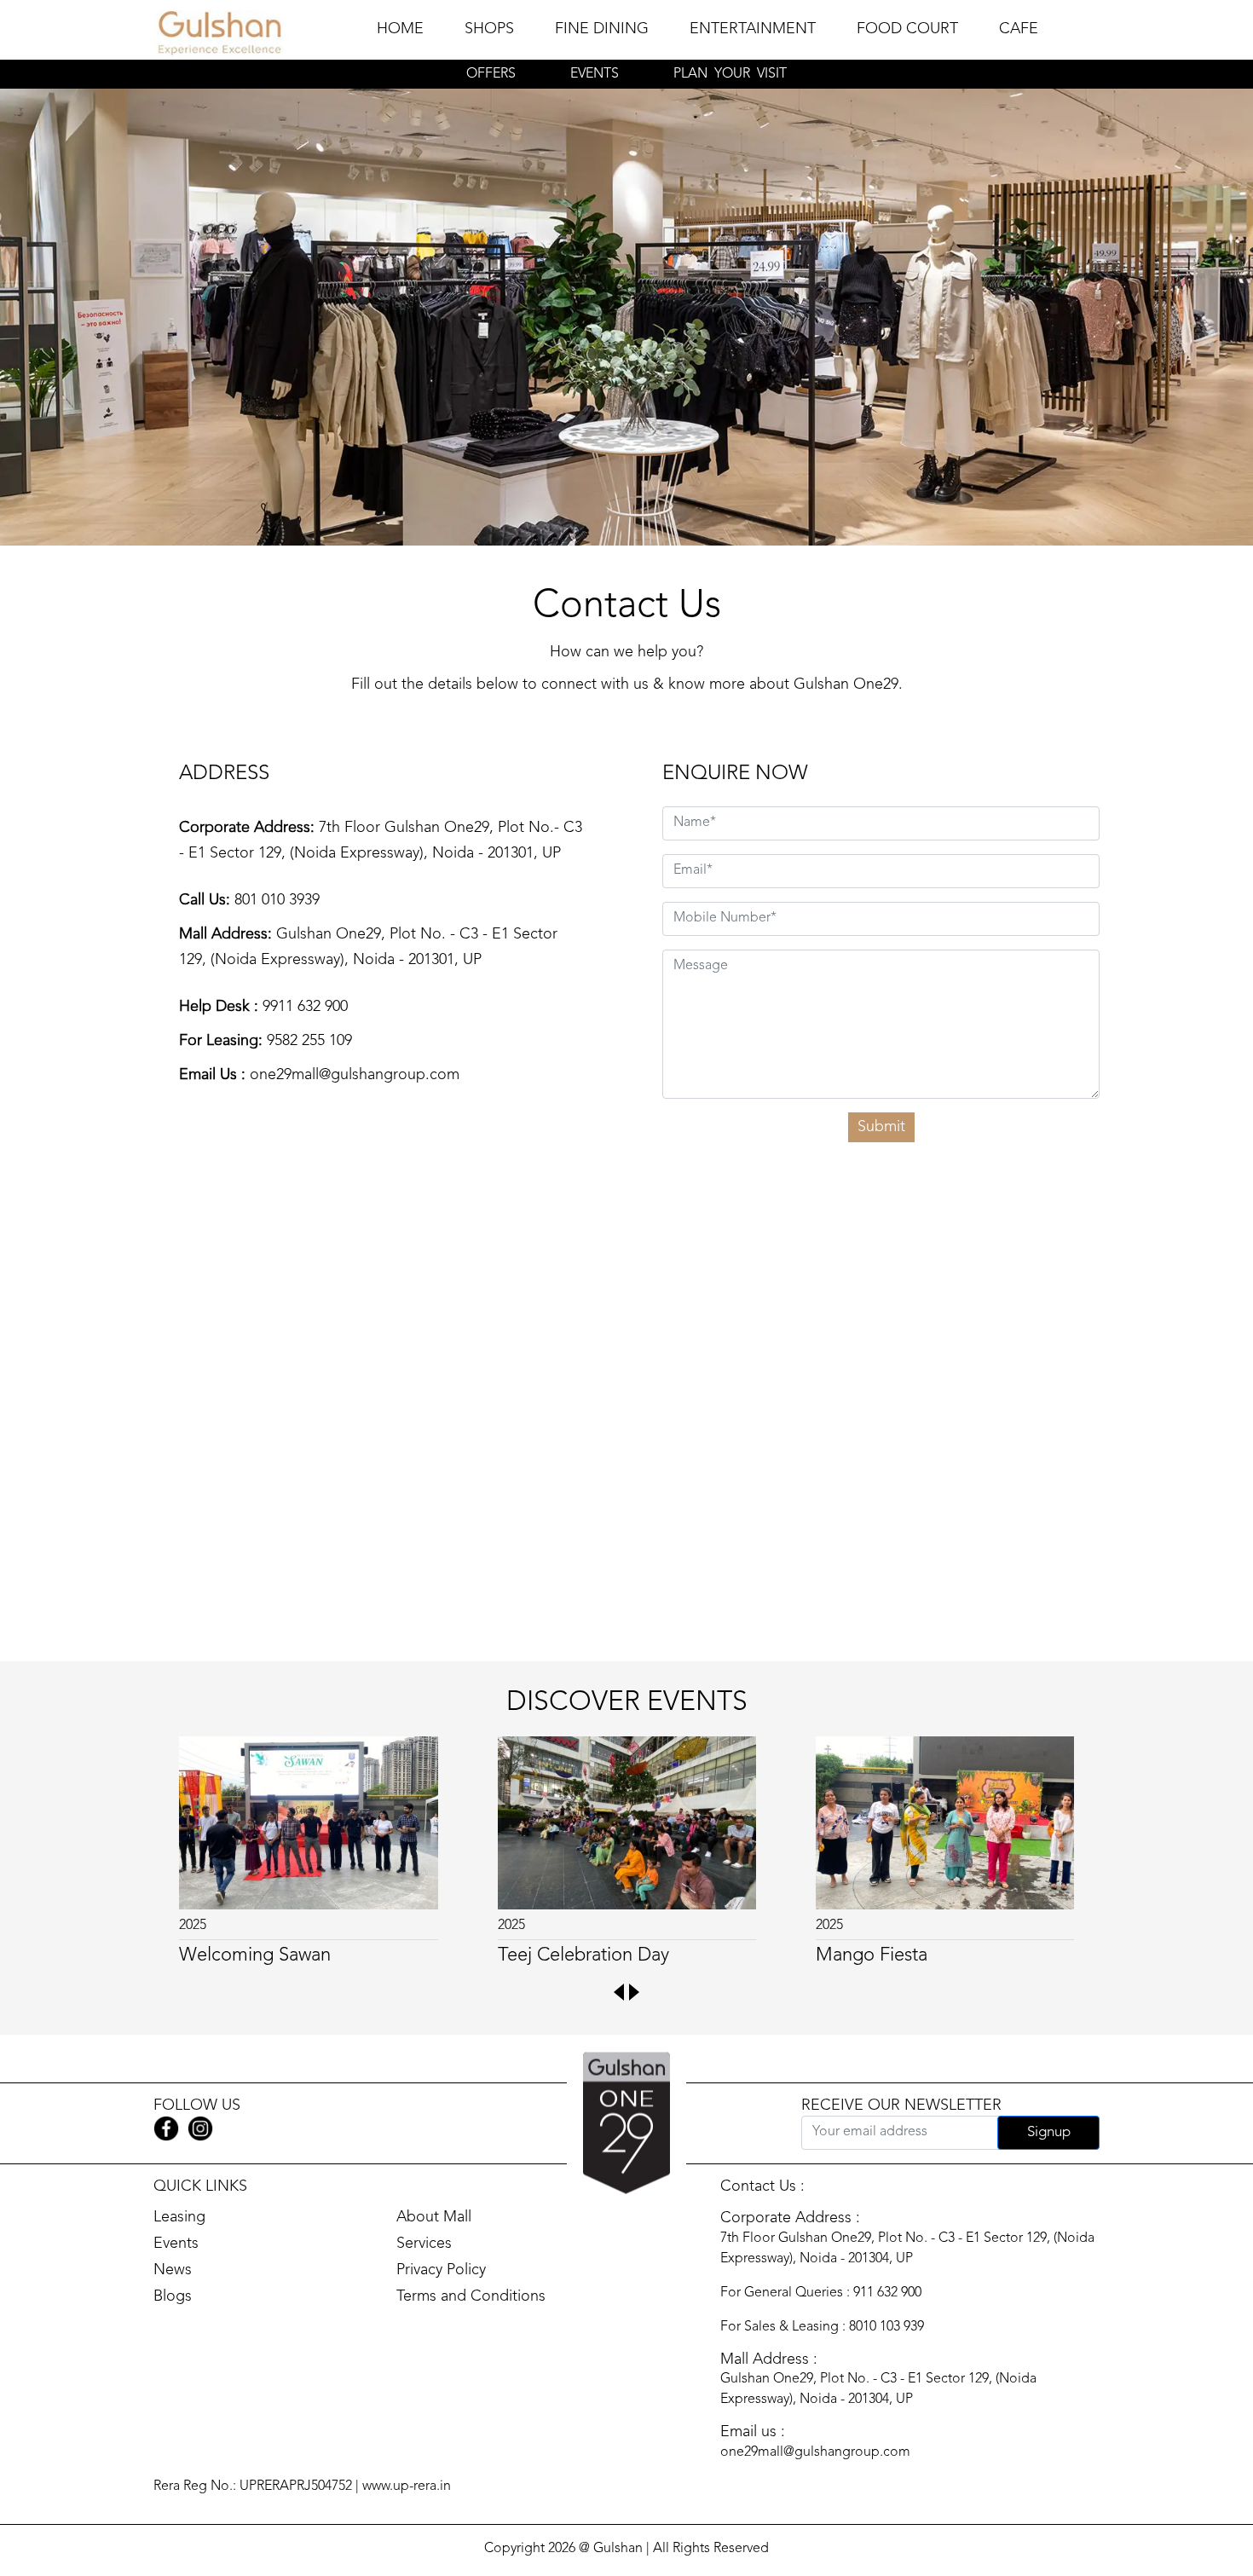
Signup (1049, 2132)
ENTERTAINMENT (753, 29)
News (173, 2270)
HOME (400, 29)
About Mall (434, 2217)
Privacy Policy (441, 2270)
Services (424, 2244)
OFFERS (491, 74)
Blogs (173, 2296)
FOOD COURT (907, 29)
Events (176, 2244)
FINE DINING (602, 29)
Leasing (179, 2217)
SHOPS (489, 29)
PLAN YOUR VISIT (730, 74)
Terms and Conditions (471, 2296)
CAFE (1019, 29)
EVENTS (595, 74)
